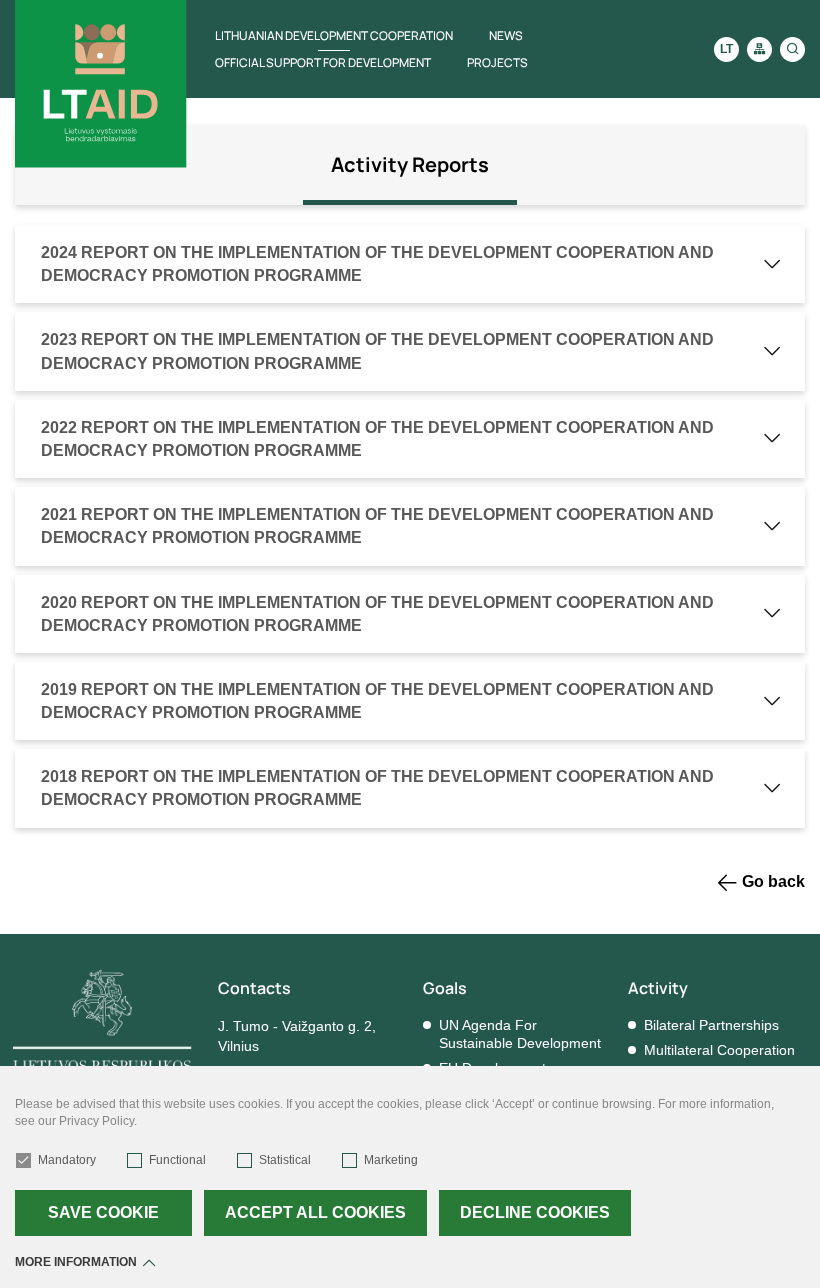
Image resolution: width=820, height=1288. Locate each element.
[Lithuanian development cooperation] (101, 84)
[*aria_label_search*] (792, 49)
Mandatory (67, 1160)
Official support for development (323, 62)
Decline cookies (535, 1212)
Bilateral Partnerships (711, 1025)
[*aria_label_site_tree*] (759, 49)
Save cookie (103, 1212)
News (506, 35)
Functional (177, 1160)
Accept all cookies (315, 1212)
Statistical (285, 1160)
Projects (497, 62)
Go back (773, 881)
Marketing (391, 1160)
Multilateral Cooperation (719, 1050)
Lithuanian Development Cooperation (334, 35)
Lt (726, 49)
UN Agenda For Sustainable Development (520, 1034)
